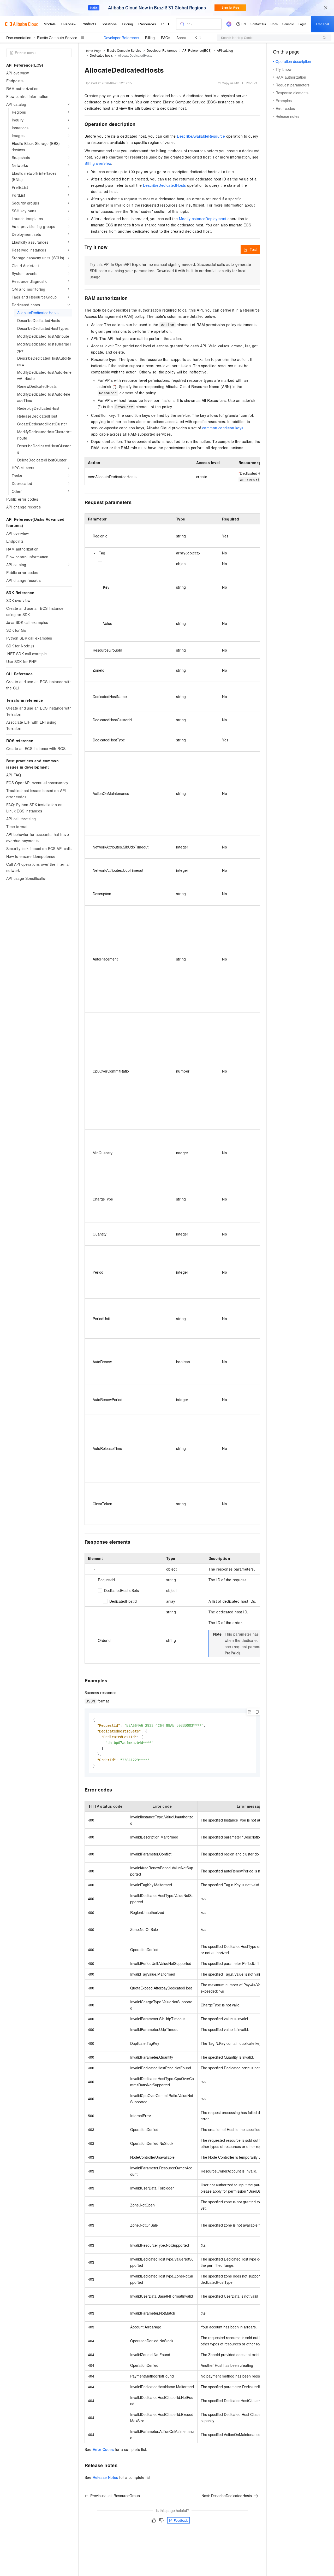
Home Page (93, 51)
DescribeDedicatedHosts (165, 185)
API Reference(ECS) (197, 50)
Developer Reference (121, 38)
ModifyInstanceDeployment (203, 219)
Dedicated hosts (101, 55)
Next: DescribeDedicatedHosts (227, 2496)
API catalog (225, 50)
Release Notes (105, 2477)
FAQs (166, 38)
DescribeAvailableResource (201, 136)
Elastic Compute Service (57, 38)
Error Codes (103, 2449)
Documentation (19, 38)
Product (251, 83)
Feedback (181, 2520)
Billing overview (98, 163)
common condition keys (223, 428)
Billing (150, 38)
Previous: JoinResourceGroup (115, 2496)
